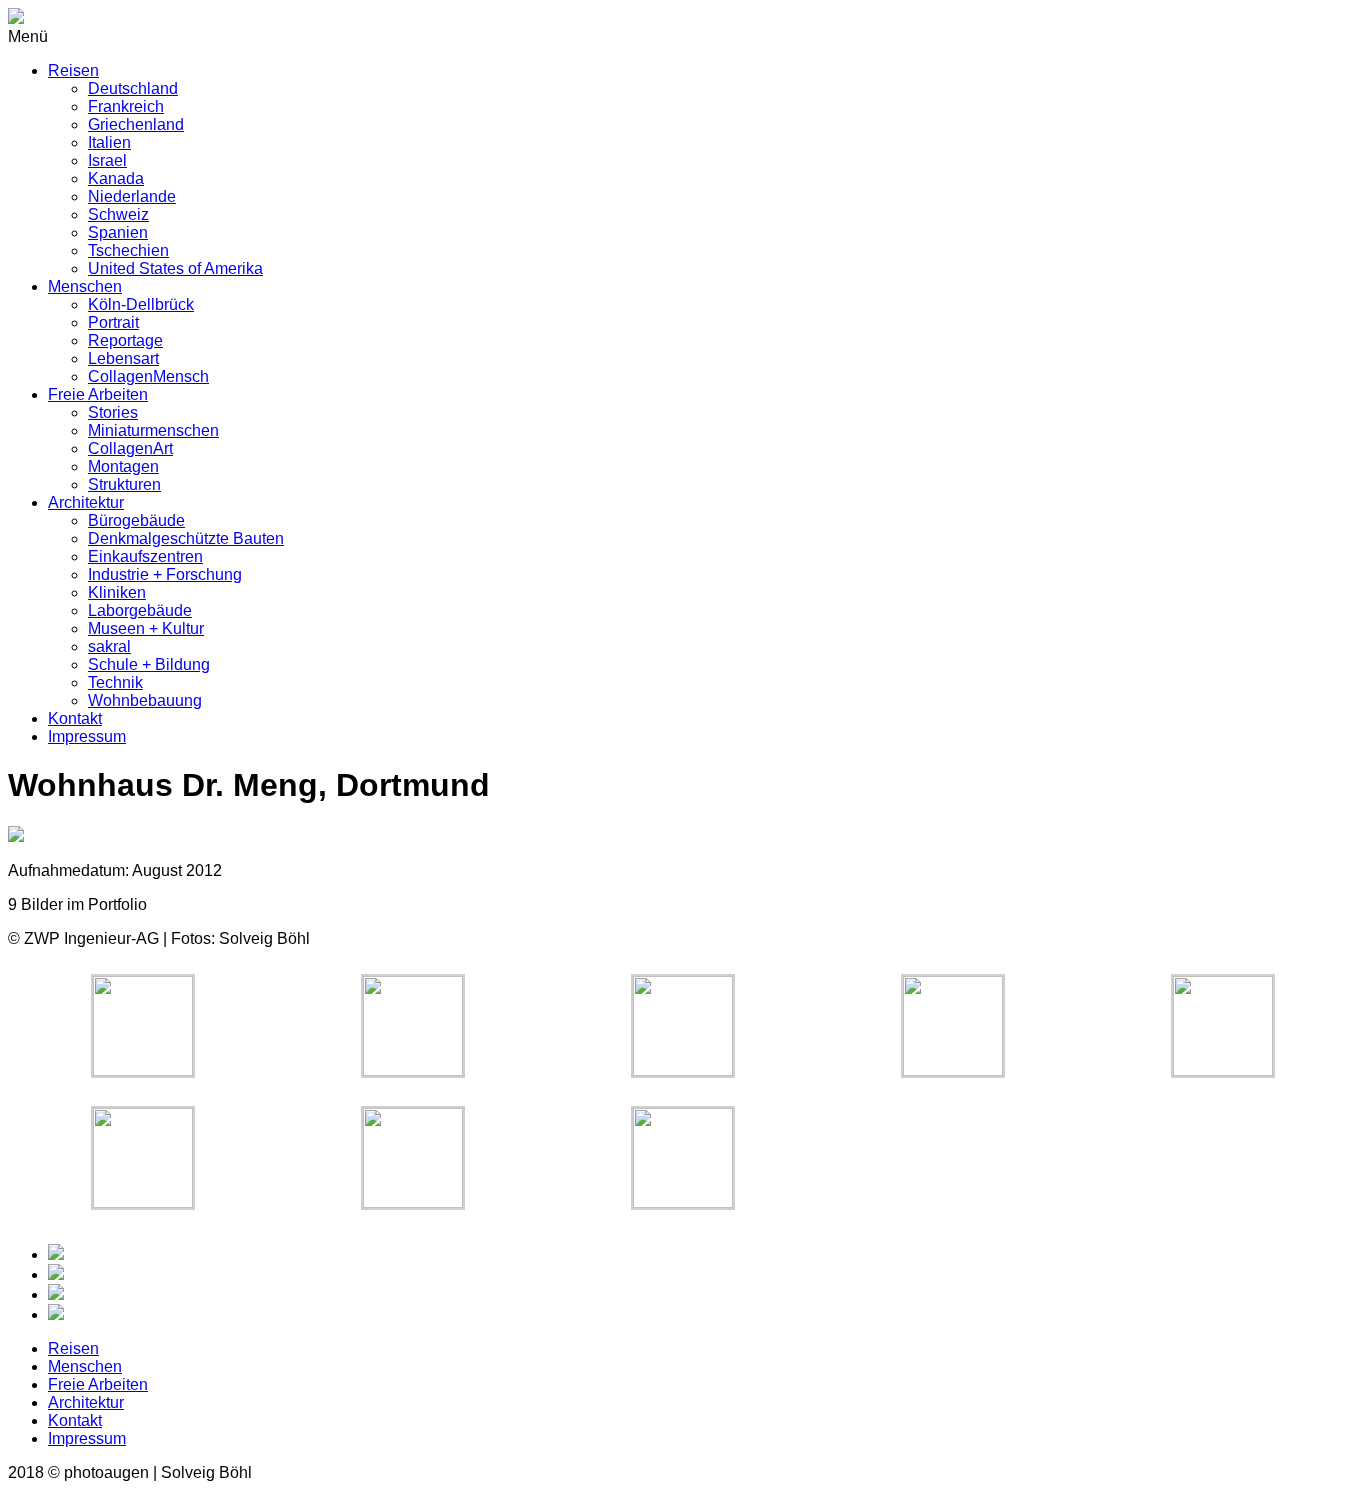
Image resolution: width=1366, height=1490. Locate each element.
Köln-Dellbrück (141, 304)
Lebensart (123, 358)
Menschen (85, 286)
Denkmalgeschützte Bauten (186, 538)
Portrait (113, 322)
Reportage (125, 340)
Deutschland (133, 88)
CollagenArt (130, 448)
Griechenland (136, 124)
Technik (115, 682)
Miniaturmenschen (153, 430)
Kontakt (75, 718)
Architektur (86, 502)
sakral (109, 646)
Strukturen (124, 484)
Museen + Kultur (146, 628)
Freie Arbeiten (98, 394)
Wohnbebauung (145, 700)
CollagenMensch (148, 376)
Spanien (118, 232)
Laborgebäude (140, 610)
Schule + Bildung (149, 664)
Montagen (123, 466)
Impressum (87, 736)
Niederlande (132, 196)
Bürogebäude (136, 520)
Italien (109, 142)
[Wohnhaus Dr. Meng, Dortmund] (143, 1070)
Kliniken (117, 592)
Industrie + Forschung (165, 574)
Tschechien (128, 250)
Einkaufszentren (145, 556)
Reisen (73, 70)
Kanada (116, 178)
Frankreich (126, 106)
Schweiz (118, 214)
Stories (113, 412)
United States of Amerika (175, 268)
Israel (107, 160)
